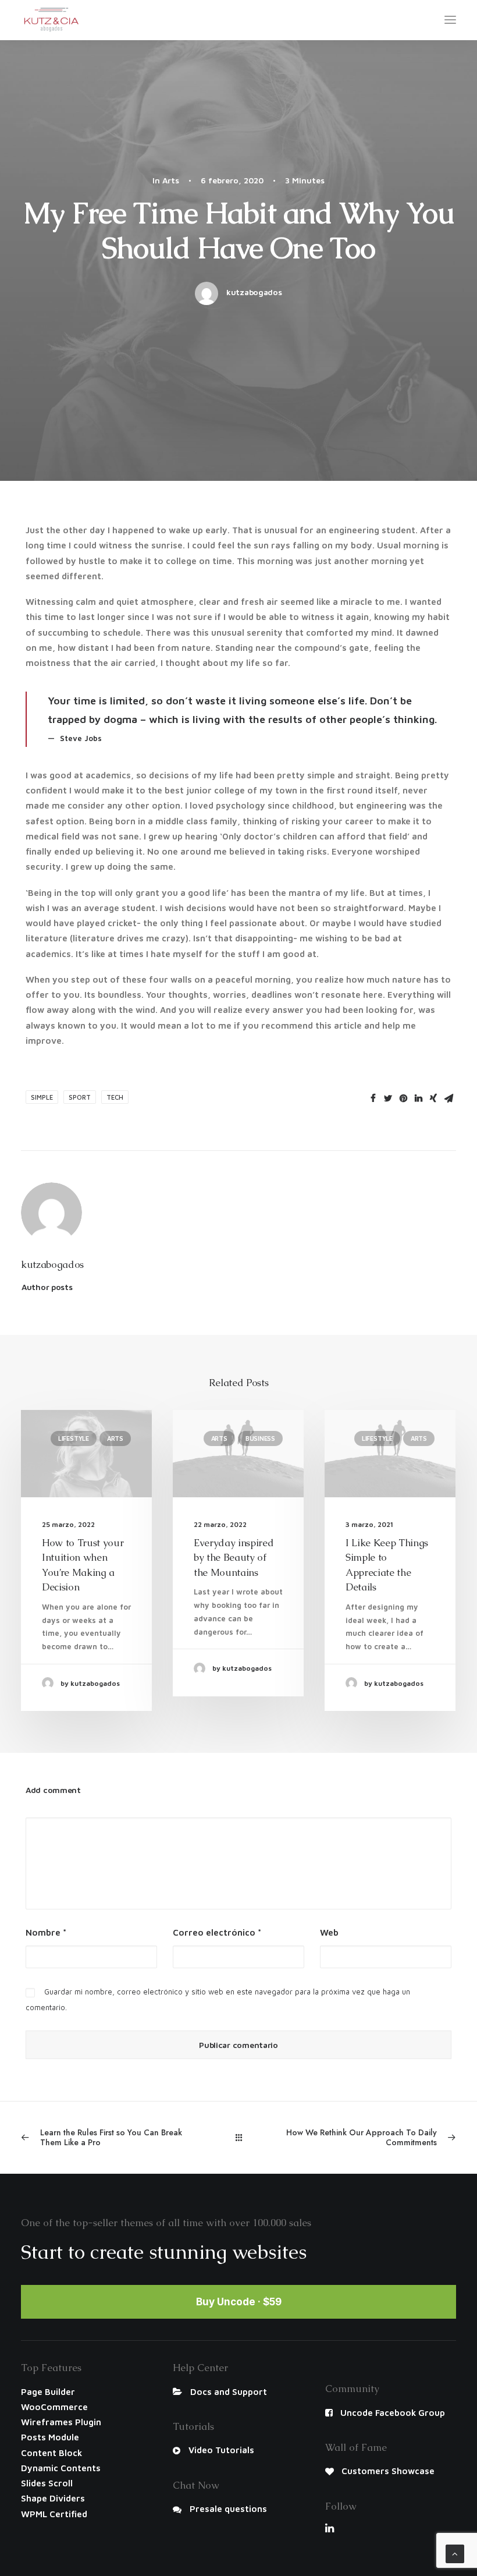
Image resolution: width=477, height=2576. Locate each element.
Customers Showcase (388, 2471)
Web (329, 1932)
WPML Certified (54, 2514)
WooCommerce (54, 2407)
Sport (80, 1097)
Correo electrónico (217, 1932)
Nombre (46, 1932)
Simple (42, 1097)
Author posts (47, 1287)
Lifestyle (74, 1438)
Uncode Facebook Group (393, 2413)
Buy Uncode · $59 (239, 2302)
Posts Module (50, 2437)
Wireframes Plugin (61, 2422)
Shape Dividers (53, 2498)
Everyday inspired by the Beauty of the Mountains (234, 1558)
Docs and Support (229, 2392)
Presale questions (228, 2509)
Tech (115, 1097)
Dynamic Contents (61, 2468)
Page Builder (48, 2392)
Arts (171, 180)
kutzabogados (254, 292)
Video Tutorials (221, 2450)
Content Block (51, 2453)
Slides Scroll (47, 2483)
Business (260, 1438)
